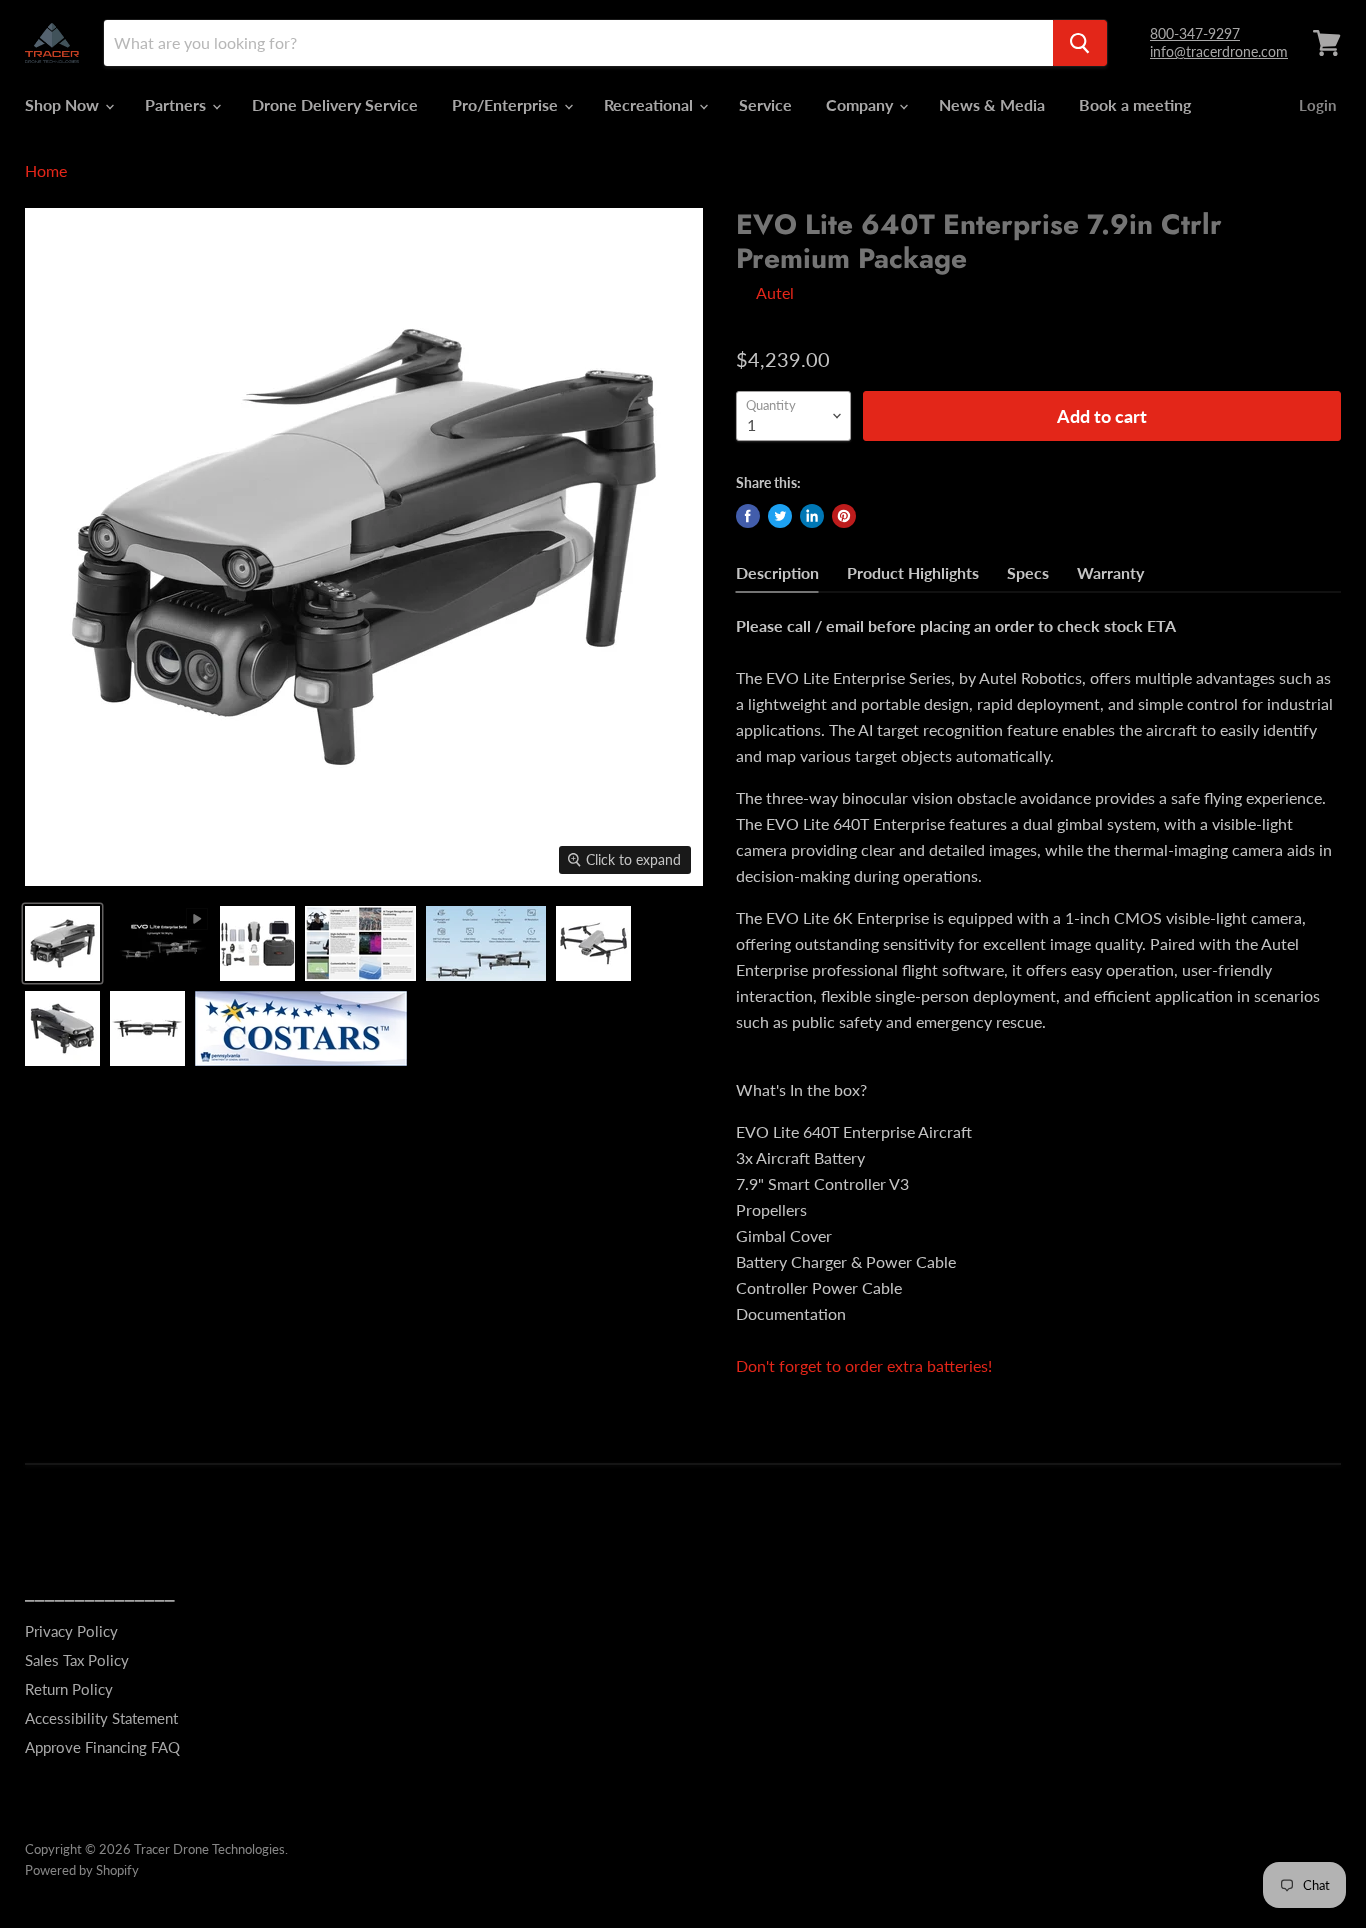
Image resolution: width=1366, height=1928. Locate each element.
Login (1317, 105)
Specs (1028, 572)
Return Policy (69, 1689)
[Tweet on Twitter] (780, 516)
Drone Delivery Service (335, 104)
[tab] (777, 575)
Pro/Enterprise (507, 104)
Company (861, 104)
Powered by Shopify (82, 1870)
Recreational (650, 104)
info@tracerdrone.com (1219, 51)
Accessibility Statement (101, 1718)
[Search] (1080, 43)
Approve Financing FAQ (102, 1747)
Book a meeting (1135, 104)
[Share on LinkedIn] (812, 516)
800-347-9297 (1195, 33)
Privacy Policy (71, 1631)
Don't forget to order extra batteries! (864, 1365)
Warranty (1110, 572)
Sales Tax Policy (77, 1660)
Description (777, 572)
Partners (177, 104)
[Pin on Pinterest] (844, 516)
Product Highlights (913, 572)
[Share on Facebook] (748, 516)
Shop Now (64, 104)
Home (46, 171)
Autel (775, 292)
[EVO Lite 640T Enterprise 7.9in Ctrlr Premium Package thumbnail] (62, 943)
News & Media (992, 104)
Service (765, 104)
